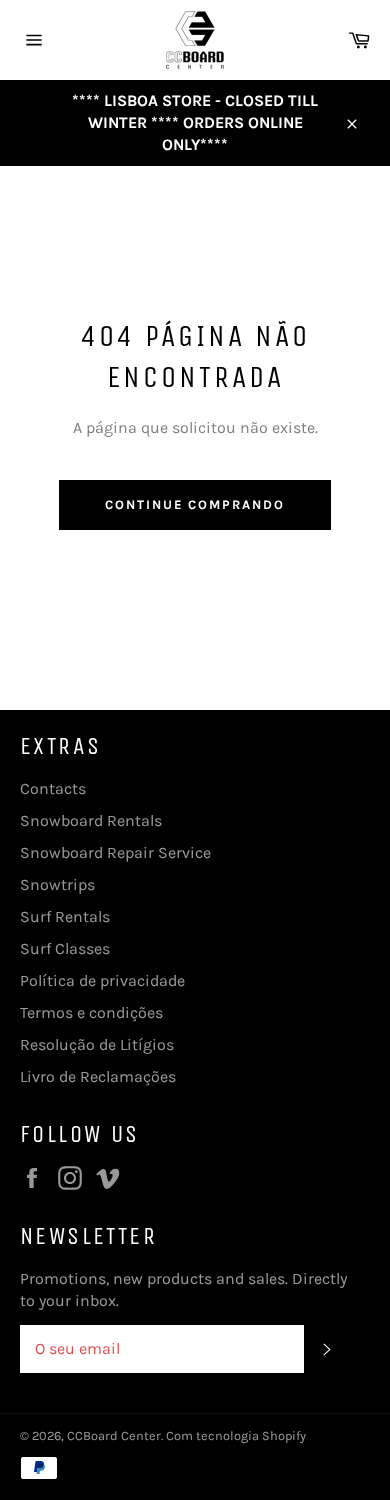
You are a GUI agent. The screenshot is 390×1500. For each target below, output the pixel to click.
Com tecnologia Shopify (236, 1435)
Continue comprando (195, 504)
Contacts (53, 788)
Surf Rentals (65, 916)
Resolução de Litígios (97, 1044)
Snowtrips (57, 884)
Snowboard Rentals (91, 820)
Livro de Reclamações (98, 1076)
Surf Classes (65, 948)
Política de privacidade (102, 980)
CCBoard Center (114, 1435)
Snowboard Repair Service (115, 852)
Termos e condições (91, 1012)
